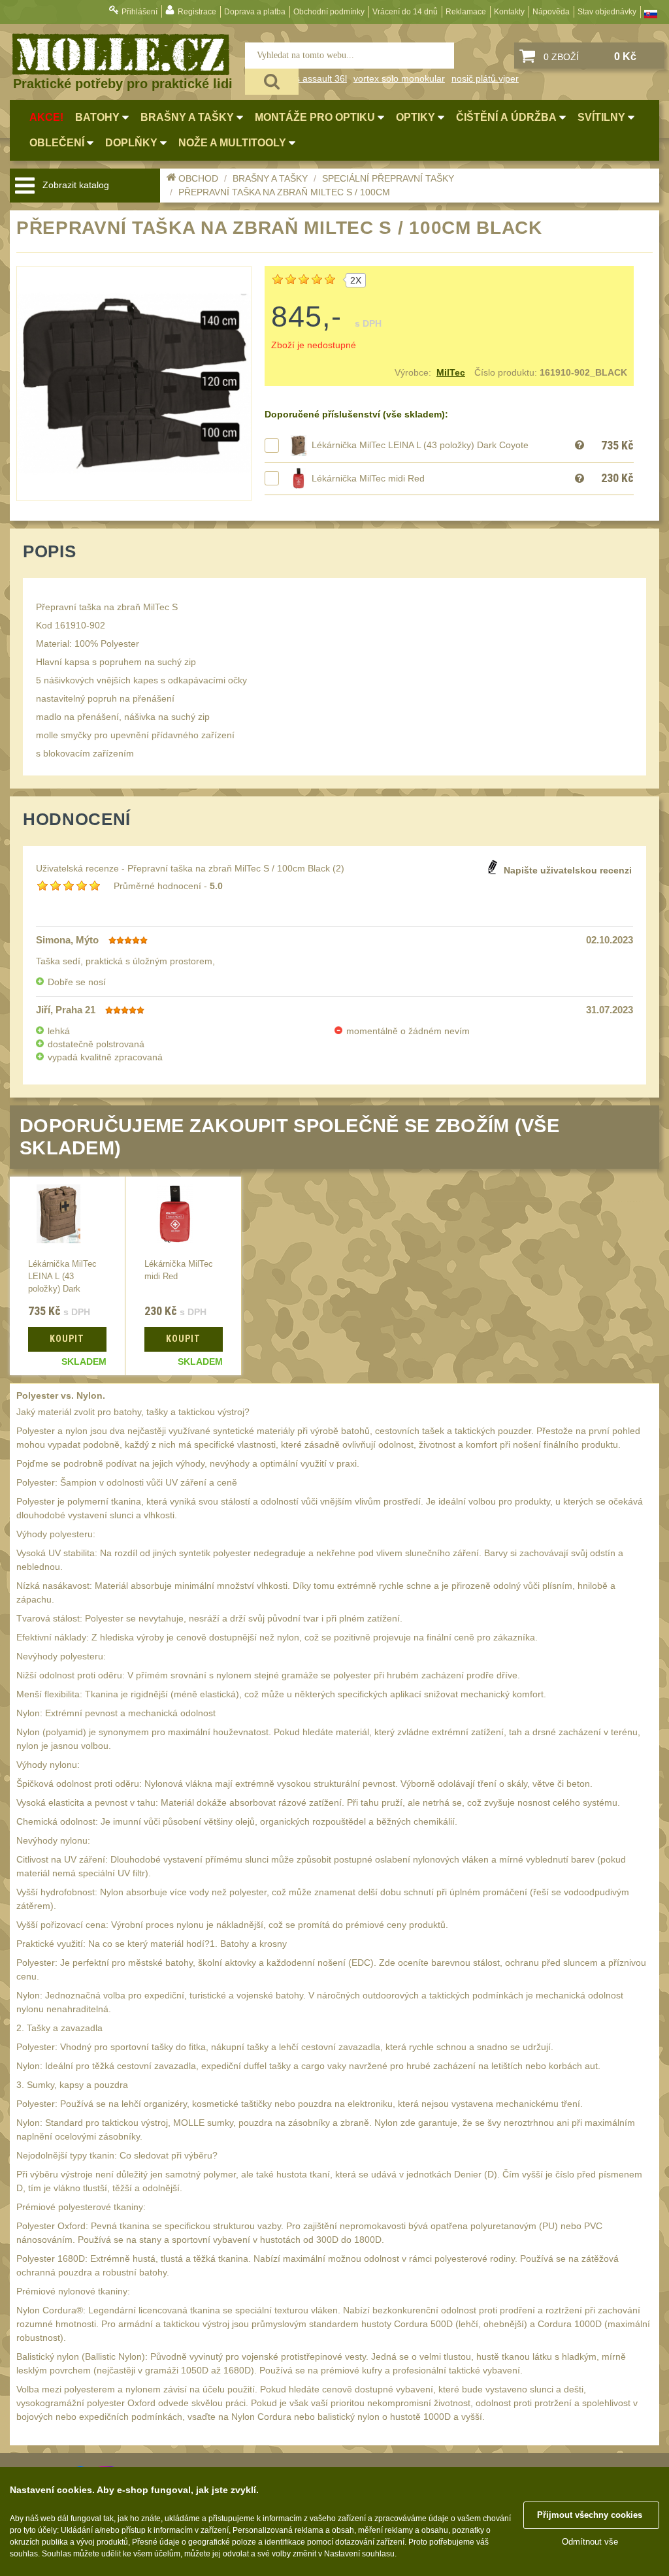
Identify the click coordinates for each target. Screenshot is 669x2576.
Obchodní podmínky (329, 12)
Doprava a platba (255, 12)
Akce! (46, 117)
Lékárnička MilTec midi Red (368, 478)
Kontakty (509, 12)
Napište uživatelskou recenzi (568, 870)
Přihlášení (139, 12)
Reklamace (466, 12)
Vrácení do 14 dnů (405, 12)
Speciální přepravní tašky (388, 178)
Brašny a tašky (270, 178)
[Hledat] (272, 82)
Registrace (197, 12)
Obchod (198, 178)
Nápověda (551, 12)
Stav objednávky (607, 12)
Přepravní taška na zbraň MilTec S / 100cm (284, 192)
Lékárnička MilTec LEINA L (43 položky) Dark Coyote (420, 445)
